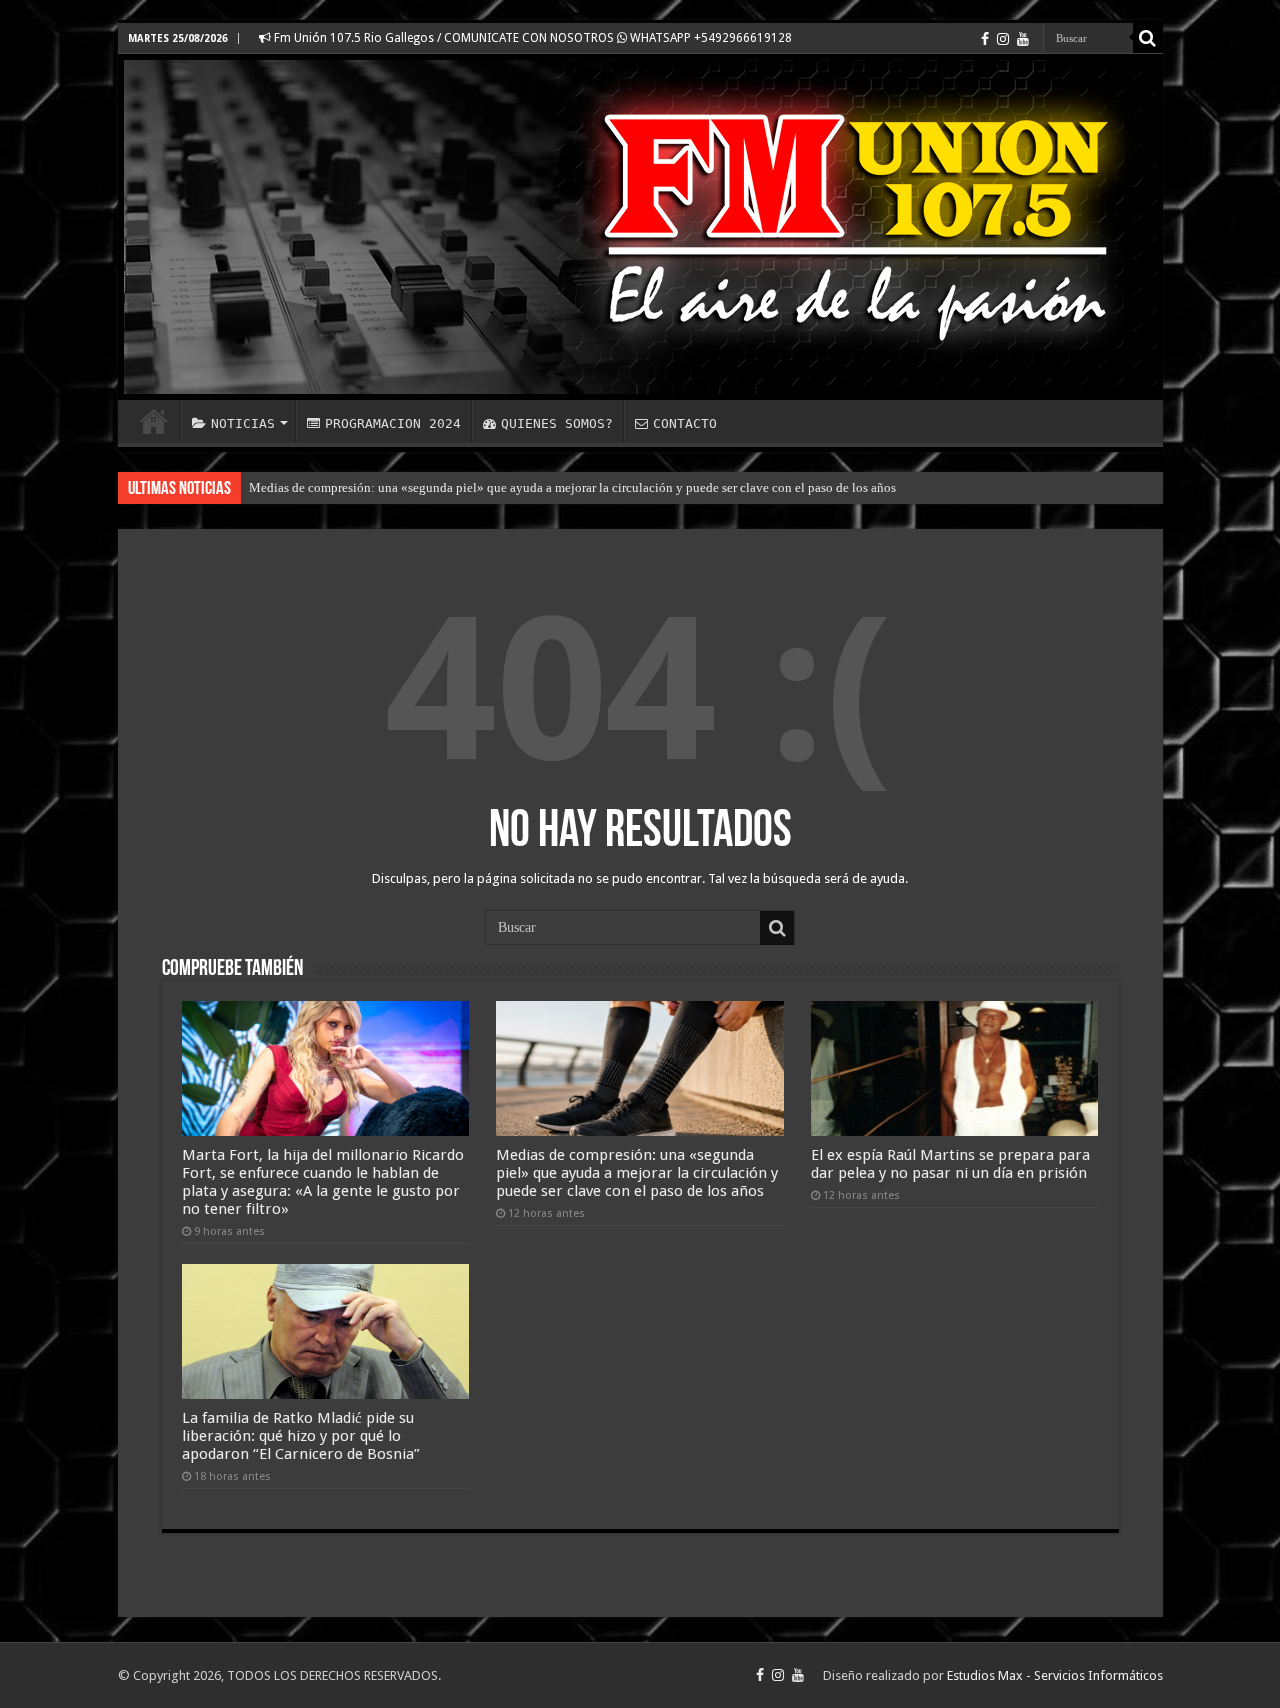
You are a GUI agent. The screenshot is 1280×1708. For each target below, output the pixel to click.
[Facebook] (985, 39)
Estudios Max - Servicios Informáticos (1055, 1675)
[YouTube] (1023, 39)
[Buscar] (1148, 38)
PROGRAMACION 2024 (393, 423)
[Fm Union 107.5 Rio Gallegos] (640, 227)
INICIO (154, 421)
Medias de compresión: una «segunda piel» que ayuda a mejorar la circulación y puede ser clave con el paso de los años (572, 487)
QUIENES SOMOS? (557, 423)
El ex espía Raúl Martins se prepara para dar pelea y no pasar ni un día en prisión (950, 1164)
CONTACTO (685, 423)
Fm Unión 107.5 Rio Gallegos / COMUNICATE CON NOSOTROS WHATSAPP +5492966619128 (531, 38)
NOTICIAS (243, 423)
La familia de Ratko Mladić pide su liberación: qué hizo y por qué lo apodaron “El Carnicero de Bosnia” (301, 1436)
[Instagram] (1003, 39)
